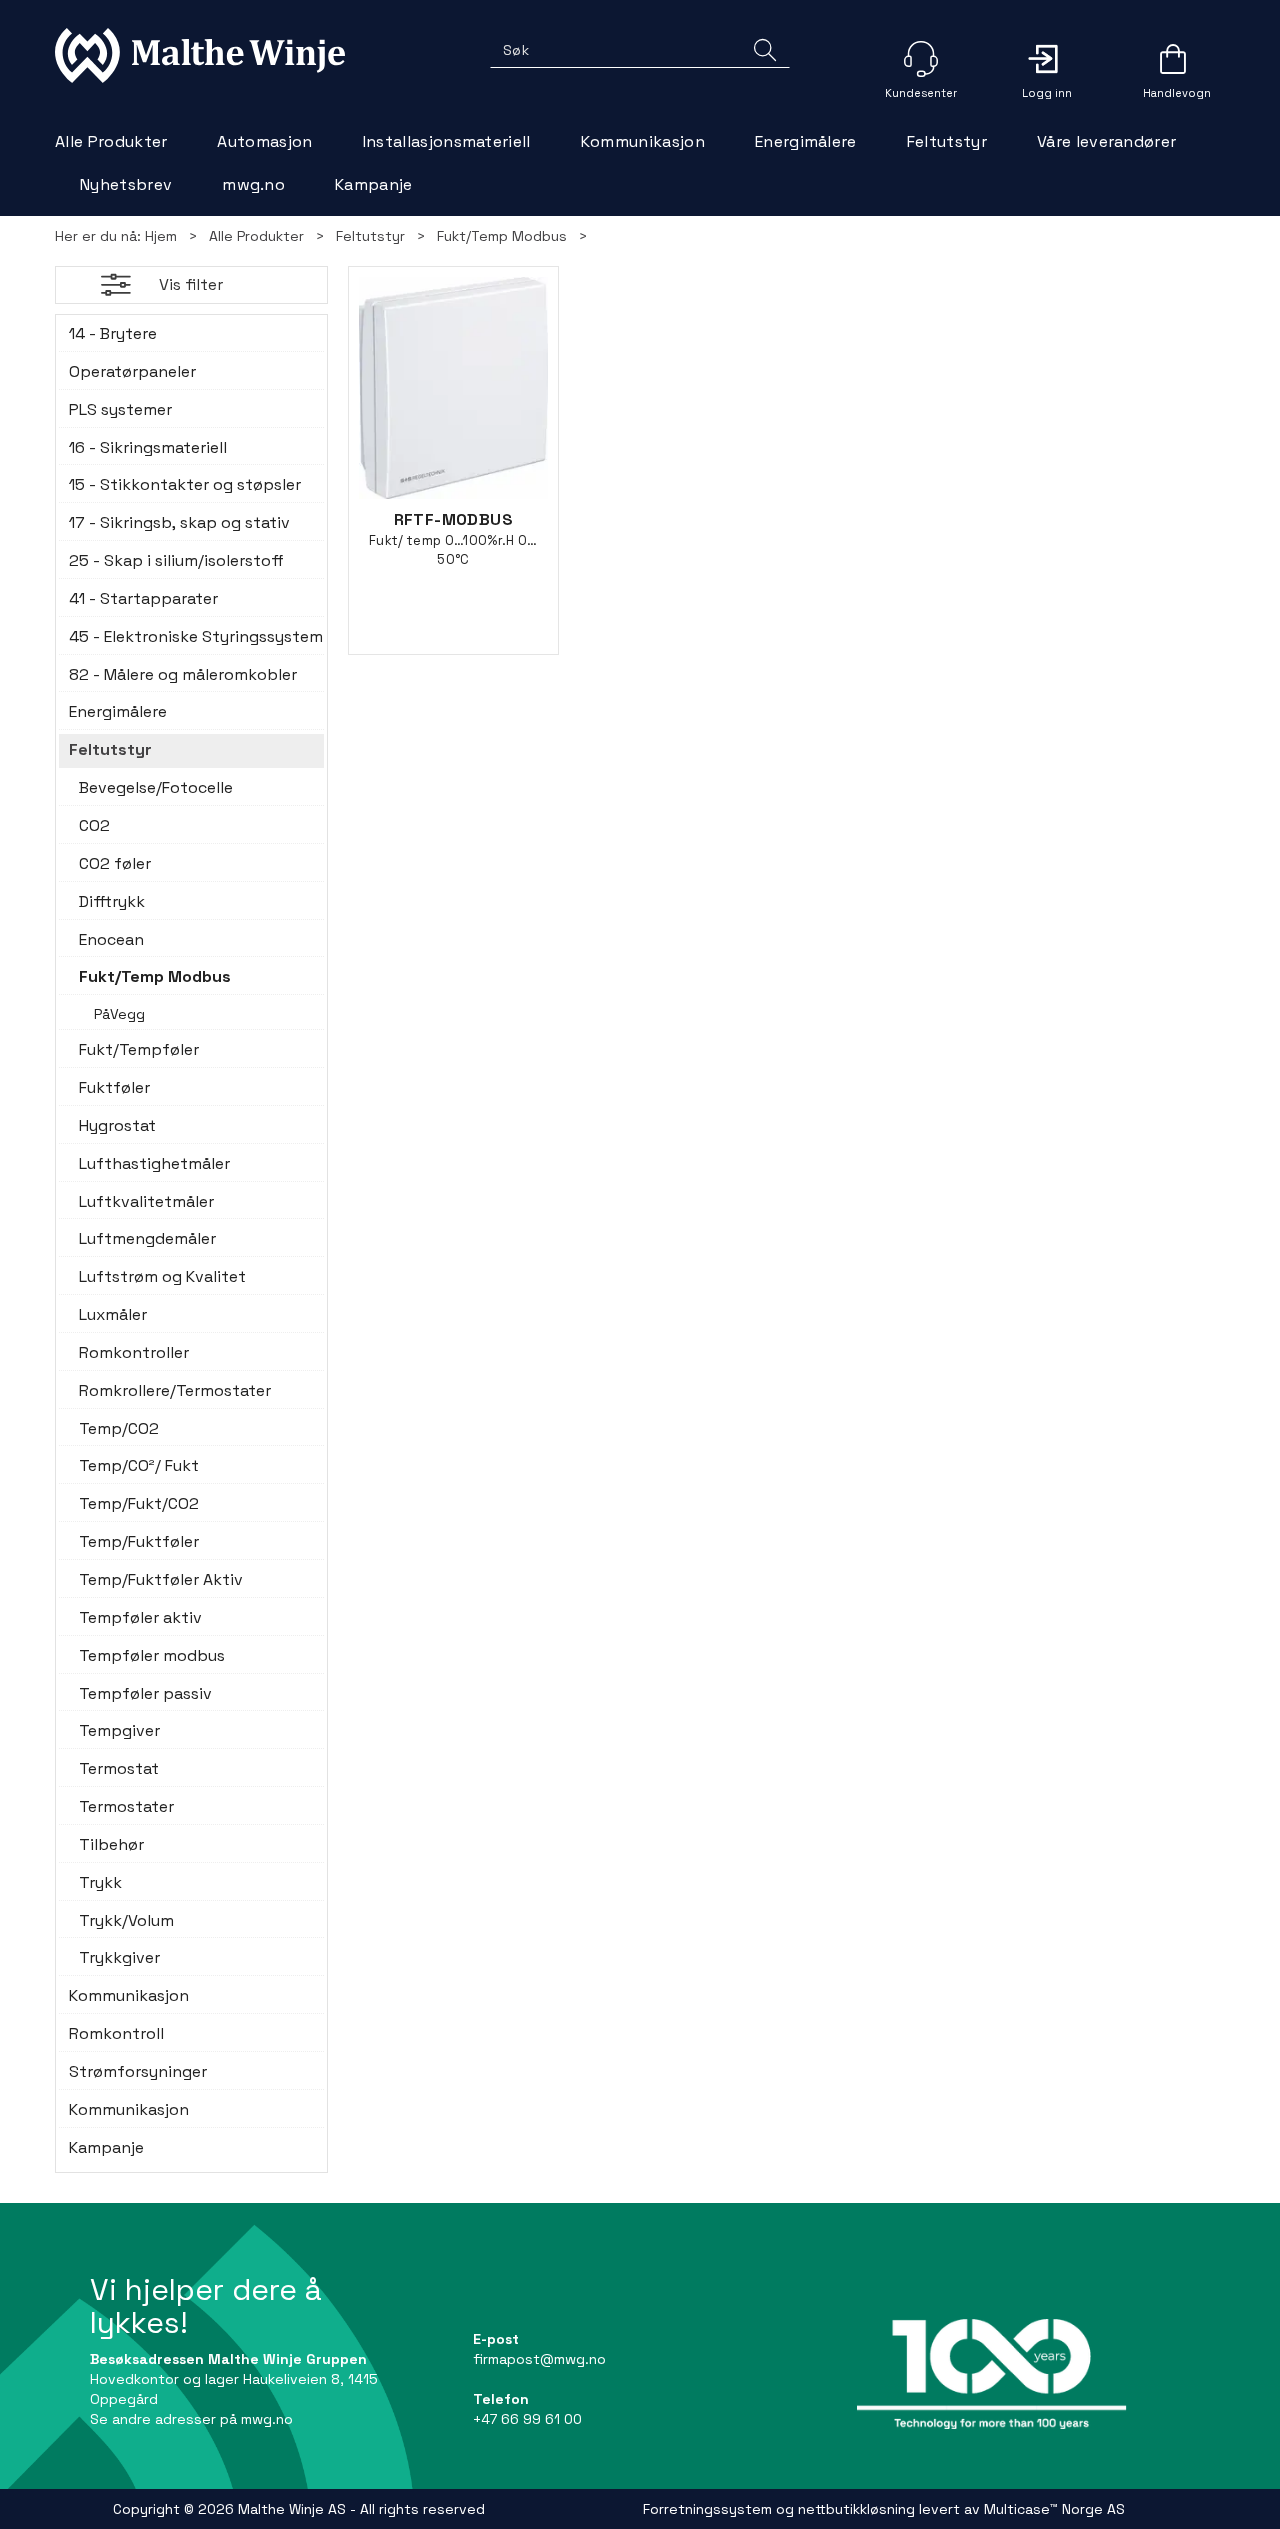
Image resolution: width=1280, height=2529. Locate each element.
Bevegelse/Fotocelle (156, 787)
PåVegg (119, 1014)
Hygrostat (117, 1125)
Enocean (111, 939)
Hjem (161, 236)
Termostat (119, 1768)
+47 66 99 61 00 (527, 2419)
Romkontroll (116, 2033)
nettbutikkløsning (856, 2509)
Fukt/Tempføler (139, 1049)
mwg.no (253, 184)
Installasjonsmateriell (447, 141)
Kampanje (374, 184)
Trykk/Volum (126, 1920)
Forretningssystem (707, 2509)
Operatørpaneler (132, 371)
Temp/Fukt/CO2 (139, 1503)
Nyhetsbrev (126, 184)
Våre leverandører (1106, 141)
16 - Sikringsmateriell (148, 447)
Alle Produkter (111, 141)
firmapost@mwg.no (539, 2359)
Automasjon (264, 141)
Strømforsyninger (138, 2071)
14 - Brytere (113, 333)
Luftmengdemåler (147, 1238)
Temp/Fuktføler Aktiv (161, 1579)
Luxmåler (113, 1314)
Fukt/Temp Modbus (502, 236)
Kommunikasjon (643, 141)
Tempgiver (119, 1730)
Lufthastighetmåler (154, 1163)
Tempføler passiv (145, 1693)
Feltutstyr (947, 141)
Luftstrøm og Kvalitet (162, 1276)
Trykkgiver (119, 1957)
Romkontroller (134, 1352)
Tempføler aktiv (140, 1617)
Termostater (126, 1806)
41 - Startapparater (143, 598)
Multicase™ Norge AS (1054, 2509)
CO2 (94, 825)
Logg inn (1047, 59)
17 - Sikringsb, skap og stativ (179, 522)
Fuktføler (114, 1087)
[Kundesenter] (921, 59)
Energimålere (806, 141)
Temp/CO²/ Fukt (139, 1465)
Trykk (100, 1882)
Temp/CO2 (119, 1428)
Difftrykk (112, 901)
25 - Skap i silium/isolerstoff (176, 560)
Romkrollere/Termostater (175, 1390)
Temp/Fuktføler (139, 1541)
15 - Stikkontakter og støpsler (185, 484)
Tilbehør (111, 1844)
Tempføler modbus (152, 1655)
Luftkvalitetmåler (146, 1201)
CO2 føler (115, 863)
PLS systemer (120, 409)
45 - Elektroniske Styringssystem (191, 636)
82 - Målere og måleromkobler (183, 674)
